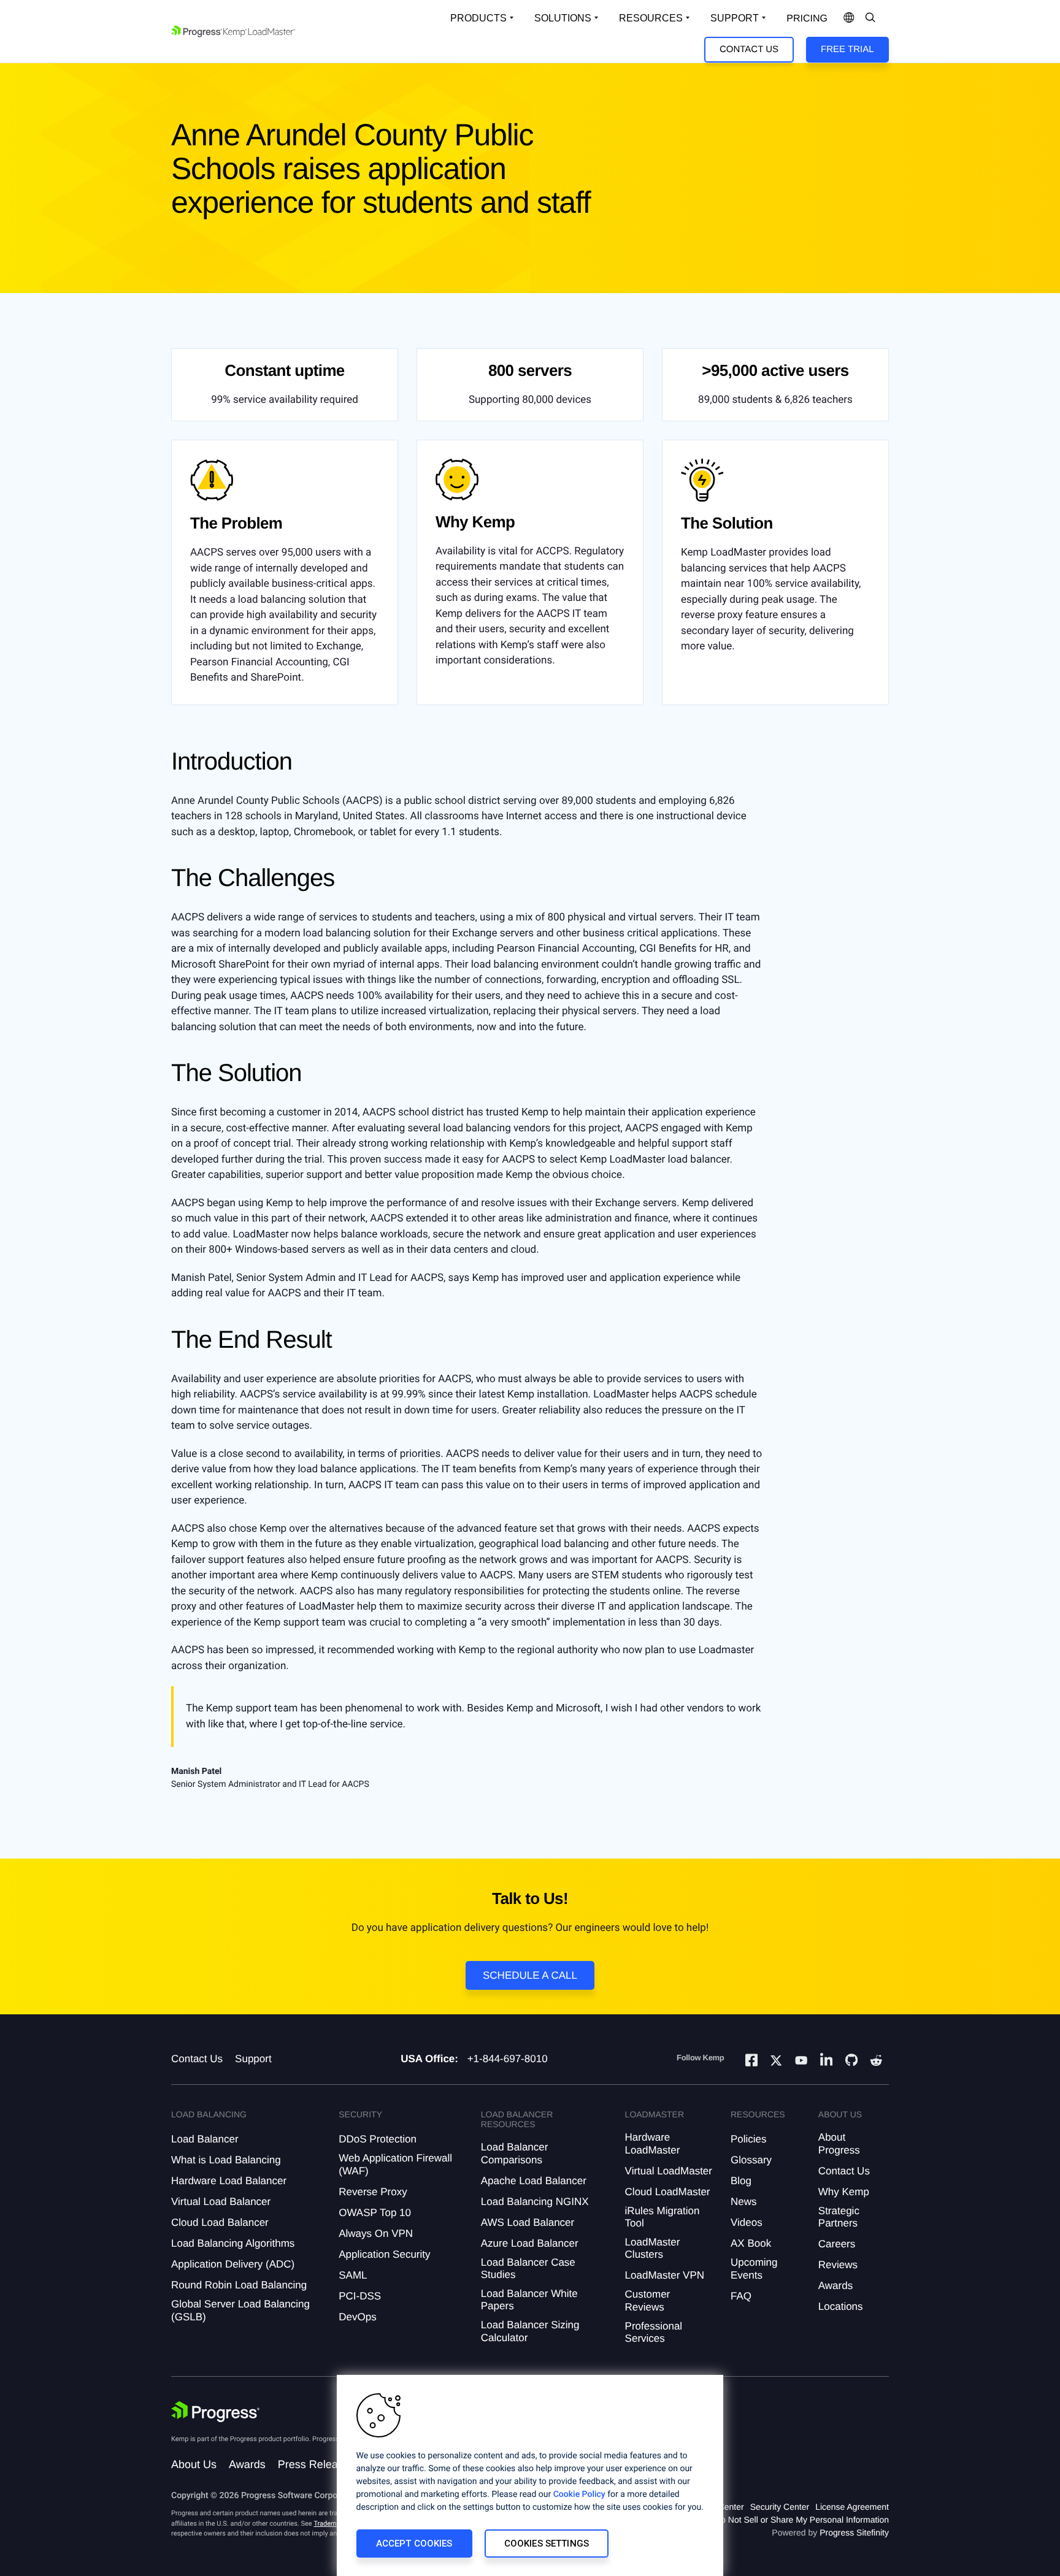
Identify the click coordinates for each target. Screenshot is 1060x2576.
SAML (353, 2275)
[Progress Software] (215, 2412)
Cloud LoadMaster (668, 2192)
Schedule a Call (530, 1975)
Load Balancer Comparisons (515, 2153)
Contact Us (749, 49)
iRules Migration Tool (662, 2217)
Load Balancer (205, 2139)
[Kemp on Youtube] (801, 2062)
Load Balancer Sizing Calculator (530, 2331)
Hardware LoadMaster (653, 2143)
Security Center (780, 2507)
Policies (749, 2139)
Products (478, 18)
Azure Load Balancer (530, 2243)
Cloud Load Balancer (220, 2222)
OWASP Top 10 (375, 2213)
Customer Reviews (648, 2300)
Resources (651, 18)
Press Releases (317, 2464)
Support (735, 18)
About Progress (839, 2143)
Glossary (751, 2160)
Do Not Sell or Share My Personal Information (802, 2520)
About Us (194, 2464)
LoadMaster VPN (665, 2275)
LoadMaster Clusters (653, 2248)
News (744, 2202)
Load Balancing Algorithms (233, 2243)
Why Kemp (844, 2192)
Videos (747, 2222)
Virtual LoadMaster (669, 2171)
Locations (841, 2307)
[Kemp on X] (776, 2062)
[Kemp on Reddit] (876, 2062)
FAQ (741, 2296)
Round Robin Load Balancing (239, 2285)
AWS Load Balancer (528, 2222)
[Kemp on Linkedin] (826, 2062)
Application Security (384, 2254)
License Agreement (852, 2507)
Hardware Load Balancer (229, 2181)
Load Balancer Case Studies (528, 2268)
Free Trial (847, 49)
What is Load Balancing (226, 2160)
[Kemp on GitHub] (851, 2062)
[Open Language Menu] (849, 18)
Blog (741, 2181)
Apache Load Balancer (534, 2181)
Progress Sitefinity (854, 2532)
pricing (807, 19)
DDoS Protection (378, 2139)
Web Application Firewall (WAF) (395, 2164)
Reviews (838, 2265)
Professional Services (654, 2332)
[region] (530, 2475)
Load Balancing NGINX (535, 2202)
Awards (835, 2286)
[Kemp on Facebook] (751, 2062)
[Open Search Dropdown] (870, 18)
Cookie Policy (579, 2494)
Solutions (563, 18)
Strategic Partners (839, 2217)
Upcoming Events (754, 2268)
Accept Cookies (414, 2544)
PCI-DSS (360, 2296)
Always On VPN (376, 2234)
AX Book (751, 2243)
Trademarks (331, 2524)
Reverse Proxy (373, 2192)
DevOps (357, 2317)
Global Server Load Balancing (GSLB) (240, 2310)
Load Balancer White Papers (529, 2300)
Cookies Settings (547, 2544)
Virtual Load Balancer (221, 2202)
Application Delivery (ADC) (233, 2264)
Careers (837, 2244)
